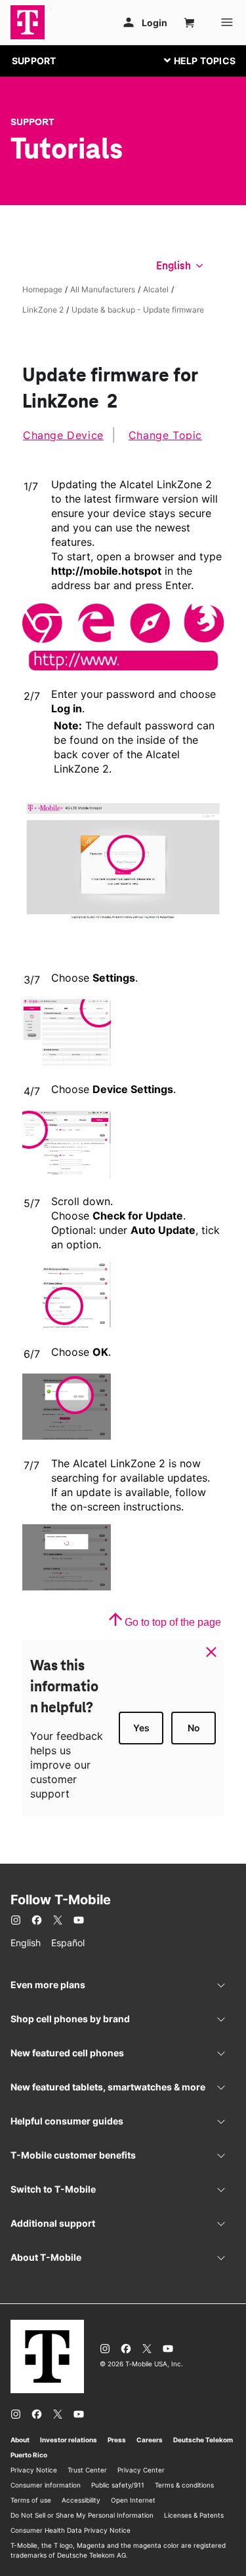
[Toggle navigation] (197, 60)
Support (32, 122)
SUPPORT (34, 61)
